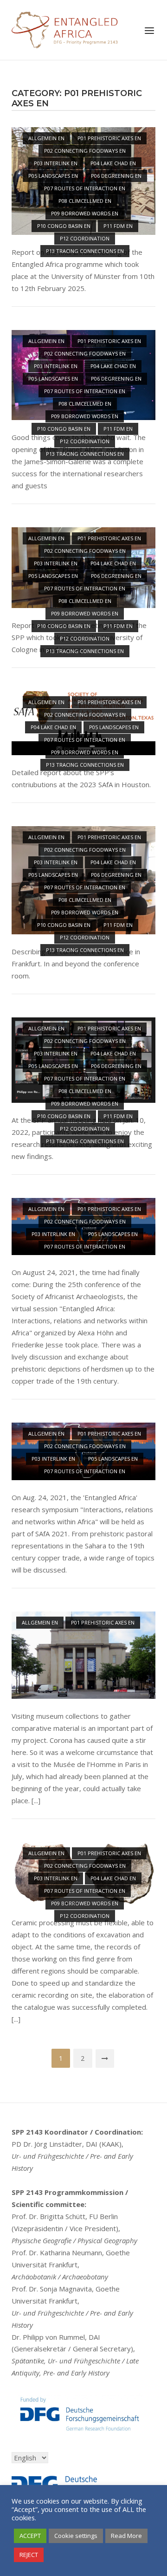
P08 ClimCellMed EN (85, 201)
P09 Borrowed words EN (85, 213)
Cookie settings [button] (76, 2536)
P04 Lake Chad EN (113, 163)
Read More (126, 2536)
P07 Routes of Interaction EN (85, 188)
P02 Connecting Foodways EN (85, 151)
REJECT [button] (29, 2555)
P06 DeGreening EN (116, 176)
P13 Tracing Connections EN (85, 251)
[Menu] (149, 31)
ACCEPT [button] (30, 2536)
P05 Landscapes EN (53, 176)
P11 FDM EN (118, 226)
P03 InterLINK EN (56, 163)
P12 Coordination (85, 238)
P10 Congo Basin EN (64, 226)
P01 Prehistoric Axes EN (109, 138)
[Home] (65, 29)
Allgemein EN (46, 138)
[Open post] (83, 1655)
